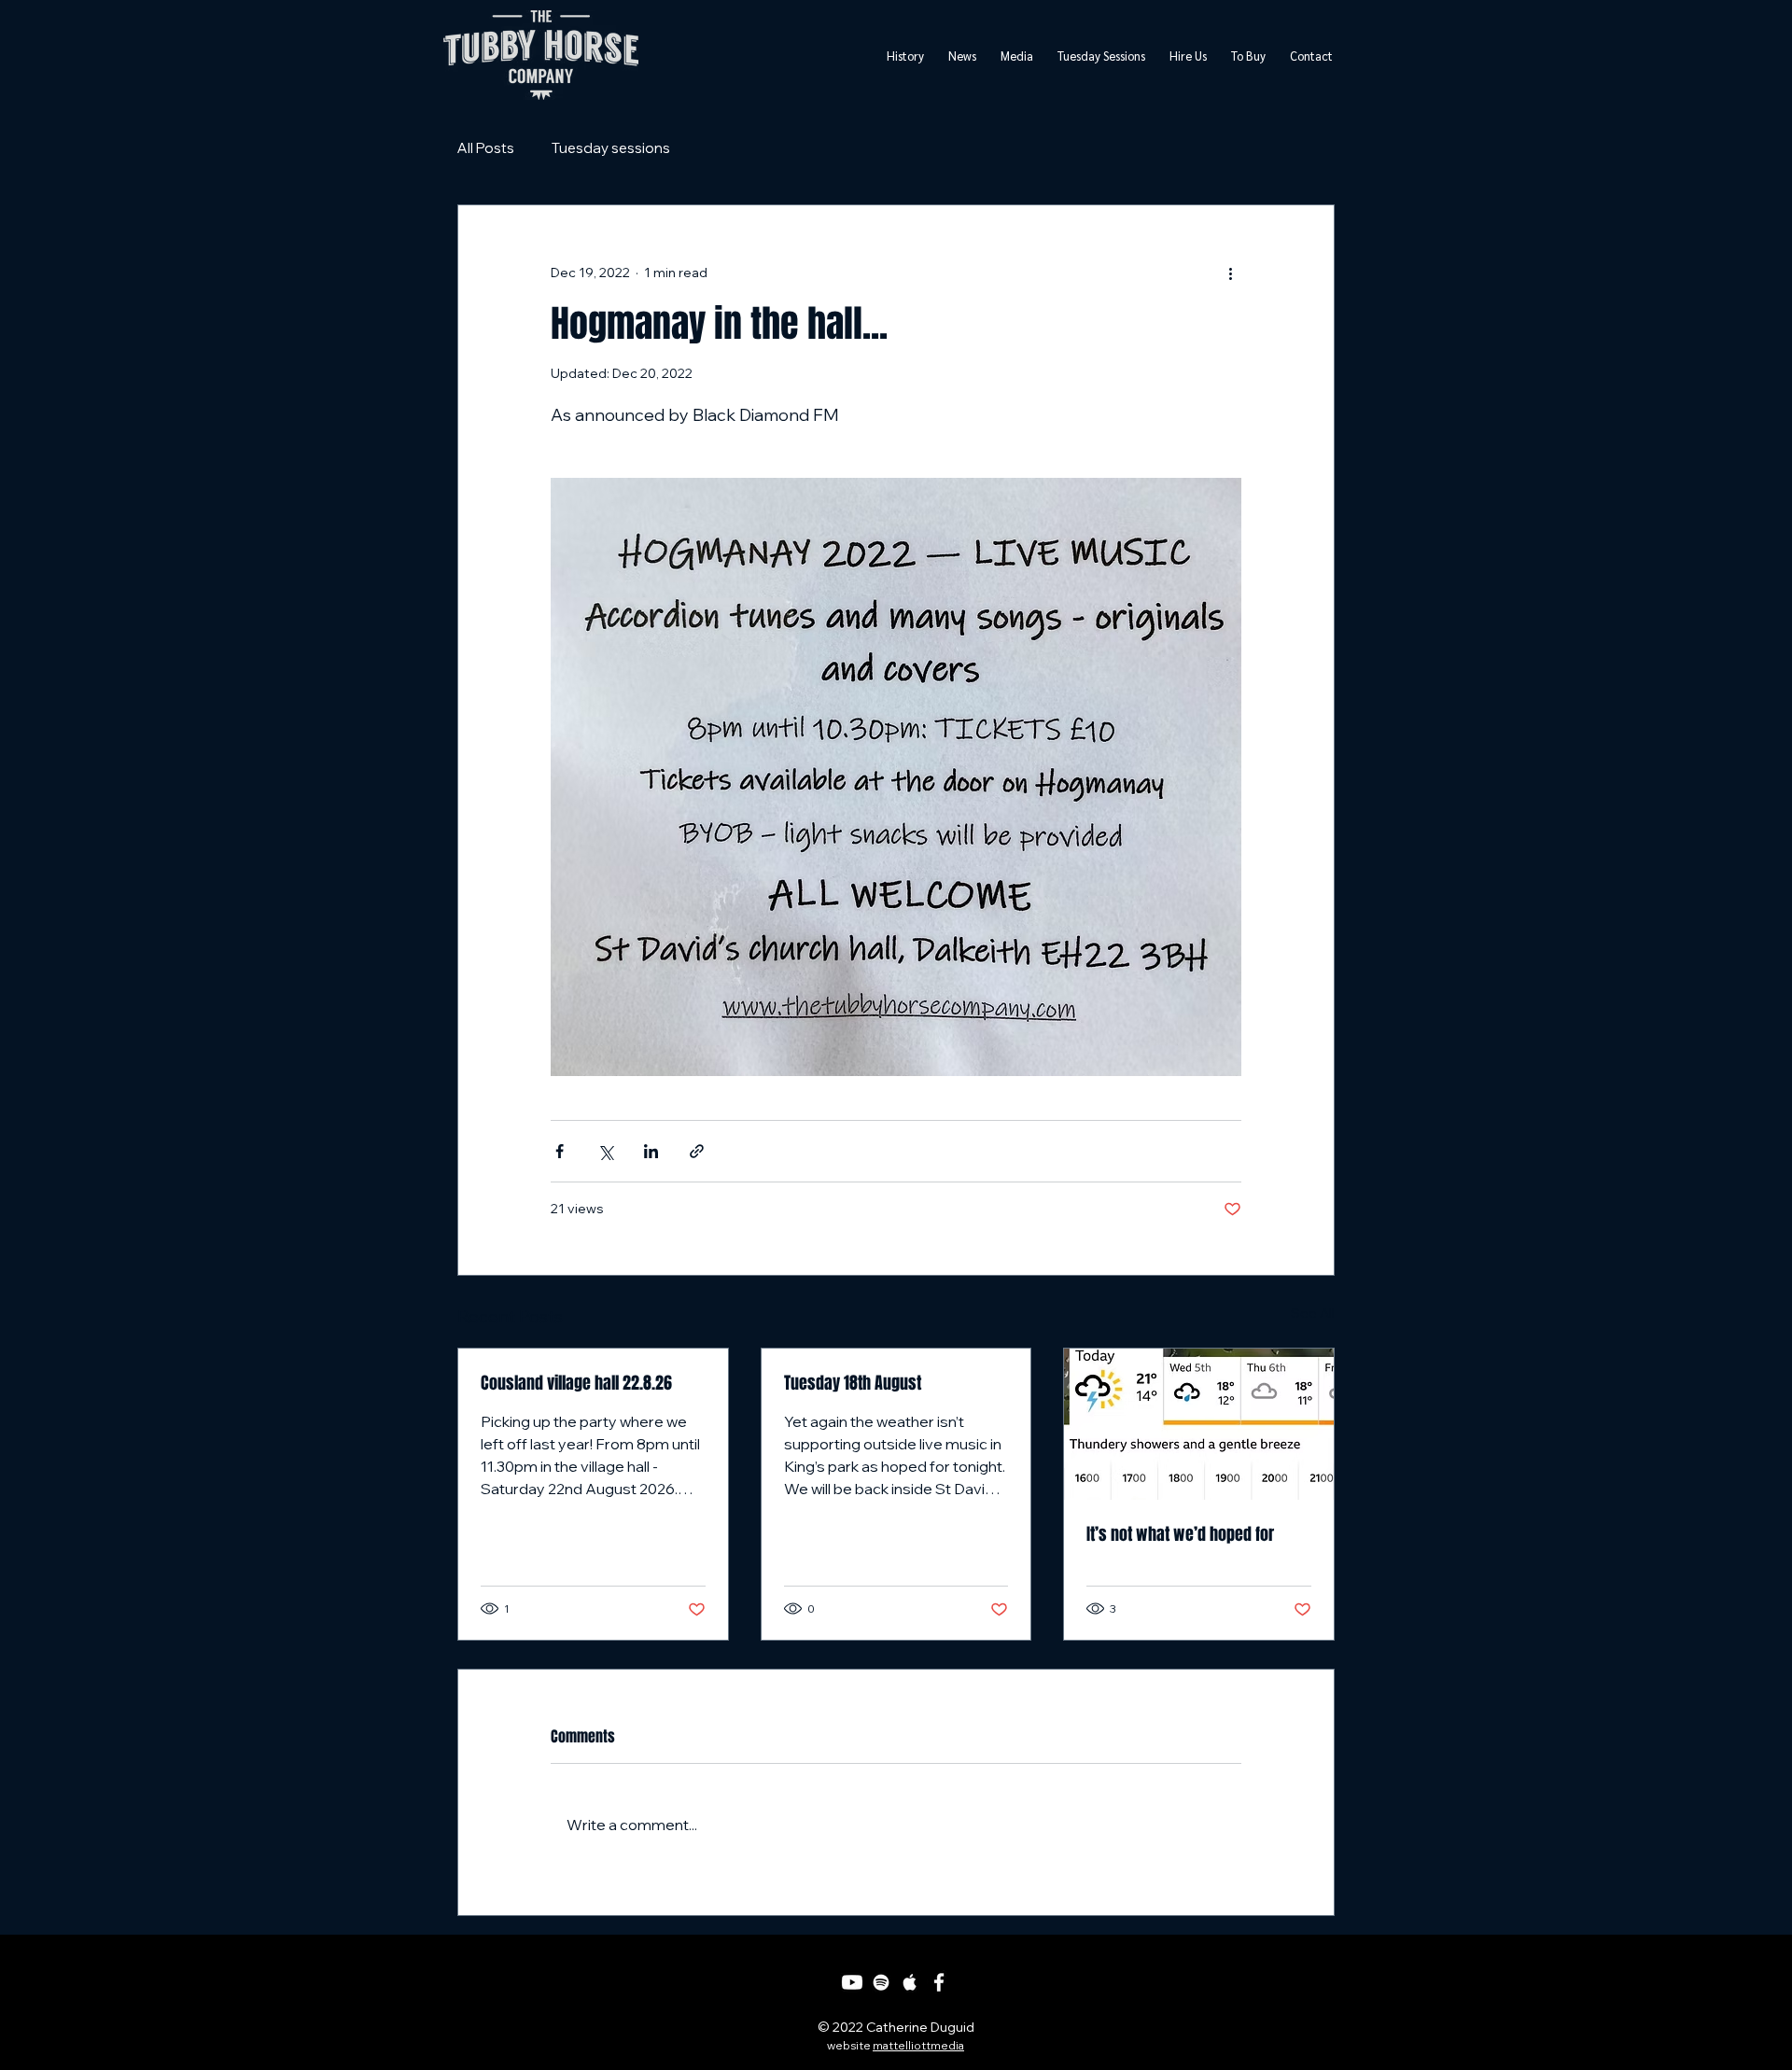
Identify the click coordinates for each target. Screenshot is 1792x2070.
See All (1313, 1313)
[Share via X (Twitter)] (605, 1151)
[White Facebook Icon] (939, 1982)
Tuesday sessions (611, 148)
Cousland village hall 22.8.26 (576, 1383)
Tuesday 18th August (853, 1383)
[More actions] (1230, 273)
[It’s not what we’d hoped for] (1199, 1424)
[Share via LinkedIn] (651, 1151)
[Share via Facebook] (560, 1151)
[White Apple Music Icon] (910, 1982)
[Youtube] (852, 1982)
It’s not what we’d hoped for (1180, 1534)
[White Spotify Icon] (881, 1982)
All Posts (486, 148)
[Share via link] (697, 1151)
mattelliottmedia (918, 2045)
